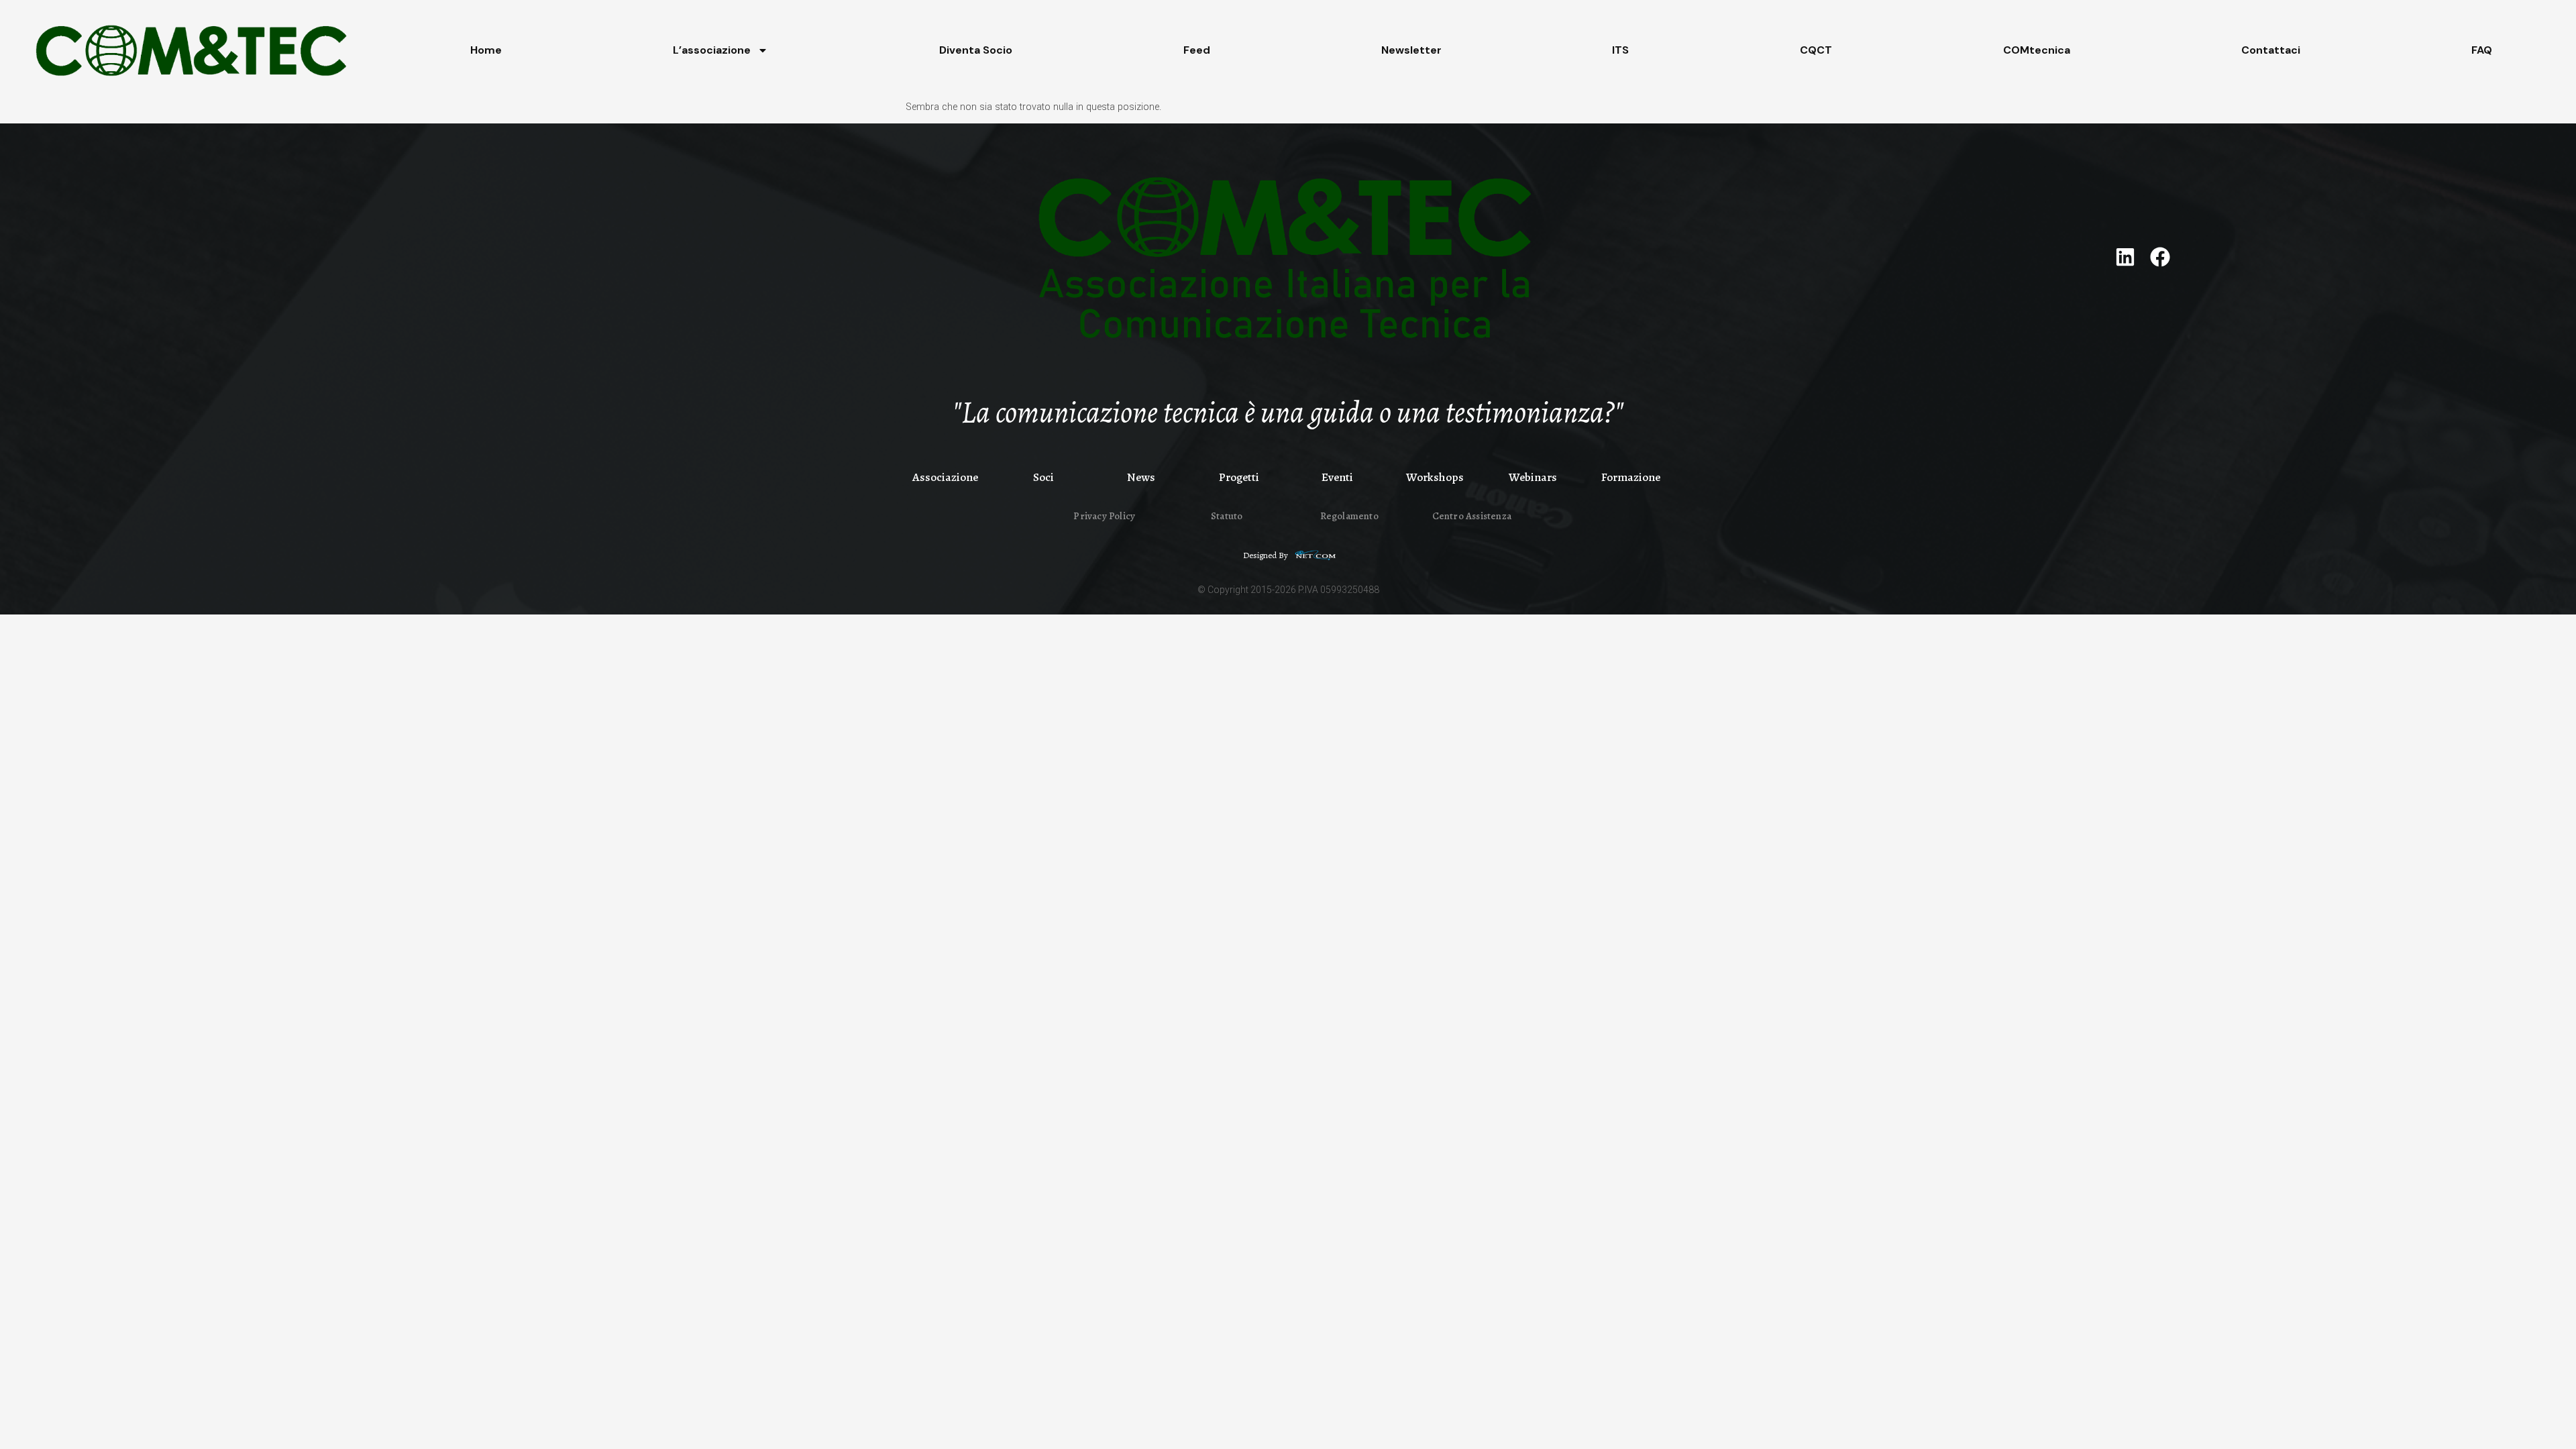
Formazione (1631, 477)
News (1141, 477)
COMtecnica (2037, 50)
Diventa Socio (976, 50)
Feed (1197, 50)
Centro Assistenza (1472, 516)
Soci (1043, 477)
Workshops (1435, 477)
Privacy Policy (1104, 516)
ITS (1620, 50)
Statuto (1227, 516)
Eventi (1337, 477)
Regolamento (1349, 516)
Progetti (1239, 477)
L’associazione (712, 50)
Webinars (1533, 477)
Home (486, 50)
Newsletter (1411, 50)
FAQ (2482, 50)
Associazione (945, 477)
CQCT (1816, 50)
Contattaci (2271, 50)
